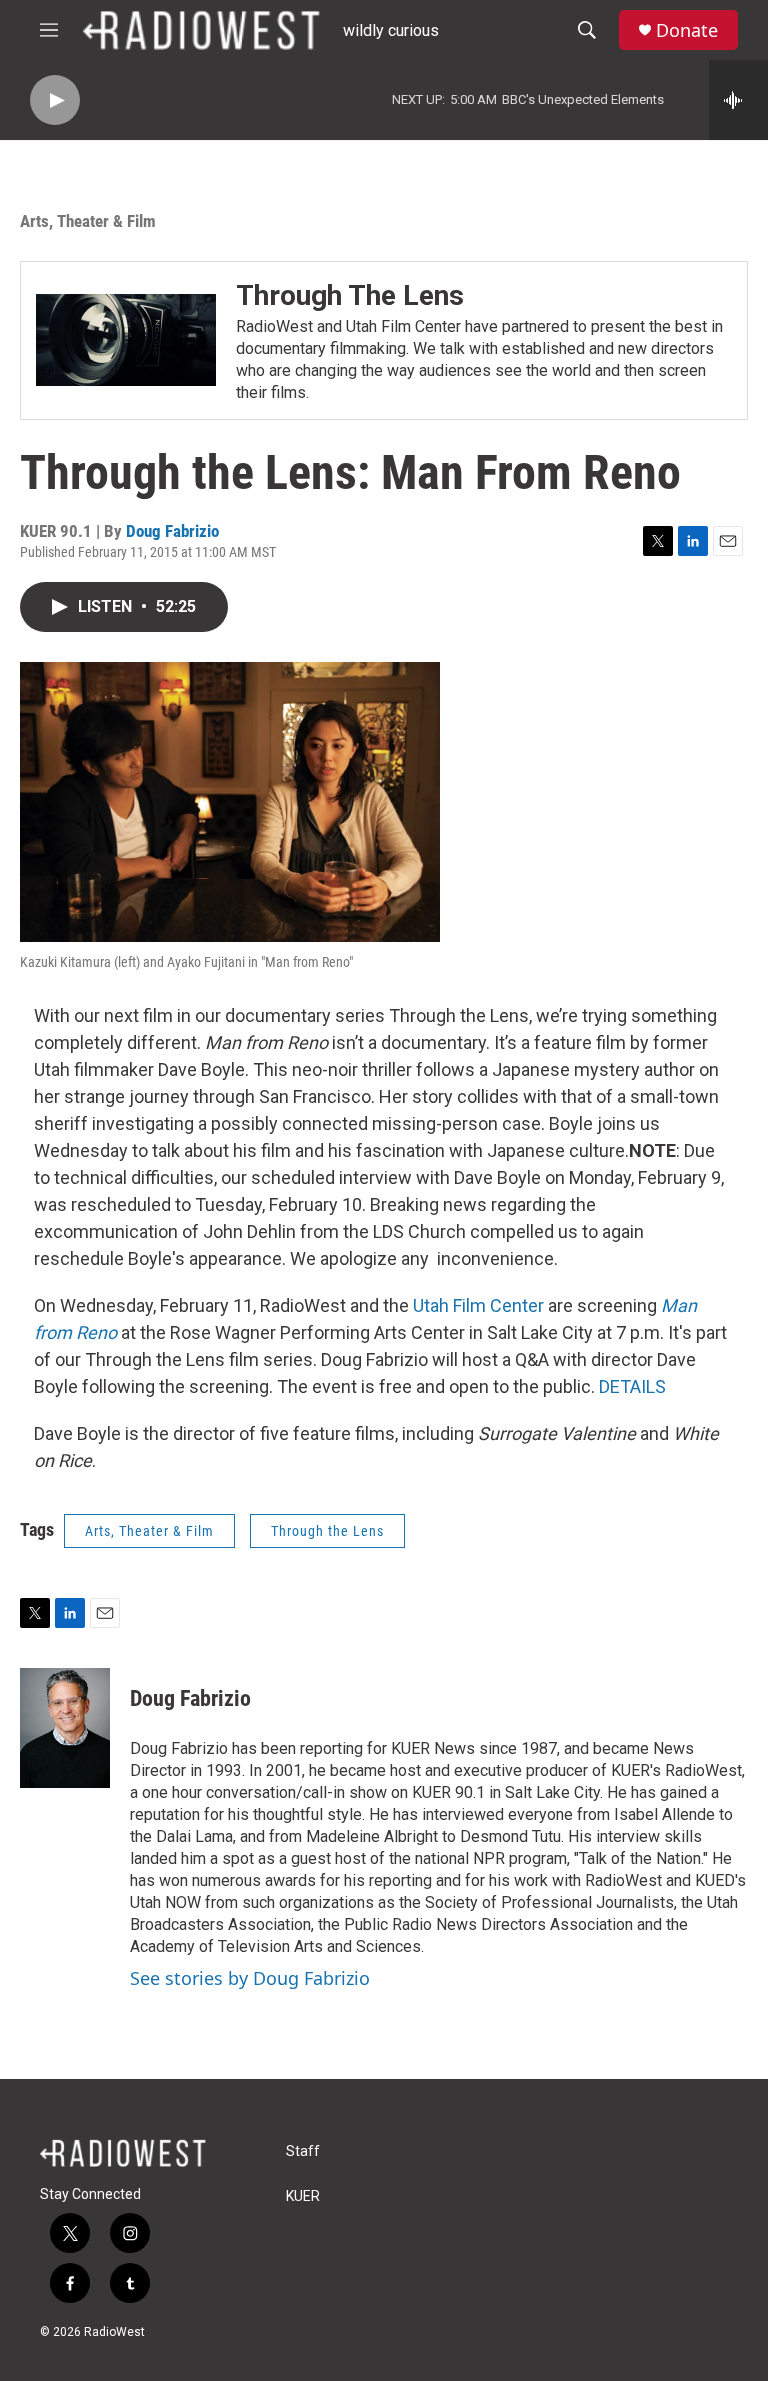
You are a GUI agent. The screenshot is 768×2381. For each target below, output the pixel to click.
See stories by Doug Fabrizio (250, 1978)
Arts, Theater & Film (88, 221)
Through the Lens (327, 1531)
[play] (55, 100)
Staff (303, 2151)
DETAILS (632, 1386)
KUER (303, 2196)
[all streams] (738, 100)
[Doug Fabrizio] (65, 1728)
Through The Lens (350, 295)
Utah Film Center (478, 1305)
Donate (687, 30)
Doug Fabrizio (172, 531)
